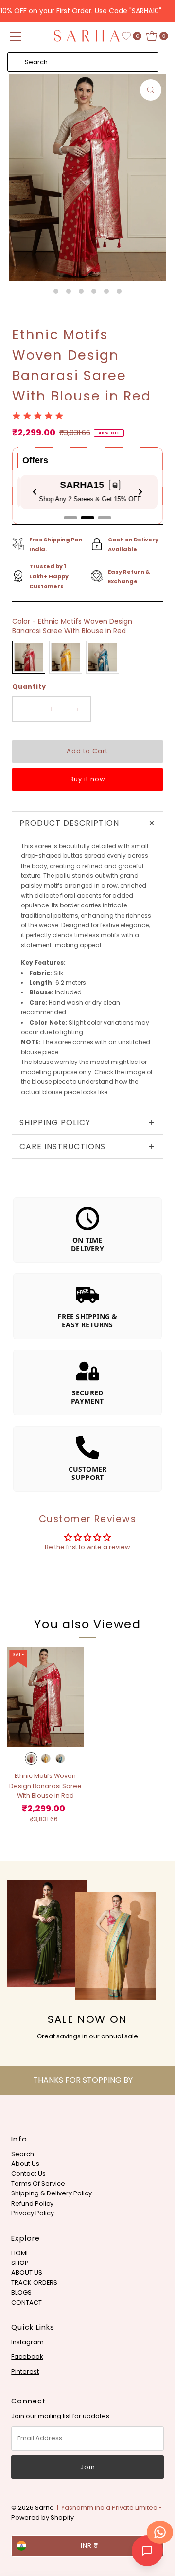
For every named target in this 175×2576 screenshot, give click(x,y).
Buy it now (87, 779)
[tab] (70, 518)
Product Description (89, 823)
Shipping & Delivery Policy (52, 2193)
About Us (25, 2164)
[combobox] (83, 62)
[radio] (29, 657)
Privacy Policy (33, 2213)
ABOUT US (27, 2272)
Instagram (27, 2342)
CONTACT (26, 2303)
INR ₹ (89, 2546)
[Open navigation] (16, 36)
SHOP (20, 2263)
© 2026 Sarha (33, 2508)
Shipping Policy (87, 1123)
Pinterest (25, 2372)
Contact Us (28, 2173)
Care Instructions (87, 1147)
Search (23, 2154)
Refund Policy (32, 2203)
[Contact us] (160, 2532)
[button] (112, 485)
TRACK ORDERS (34, 2283)
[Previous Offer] (35, 492)
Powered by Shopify (43, 2517)
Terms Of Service (38, 2184)
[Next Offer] (140, 492)
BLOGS (21, 2292)
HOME (20, 2253)
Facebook (27, 2357)
